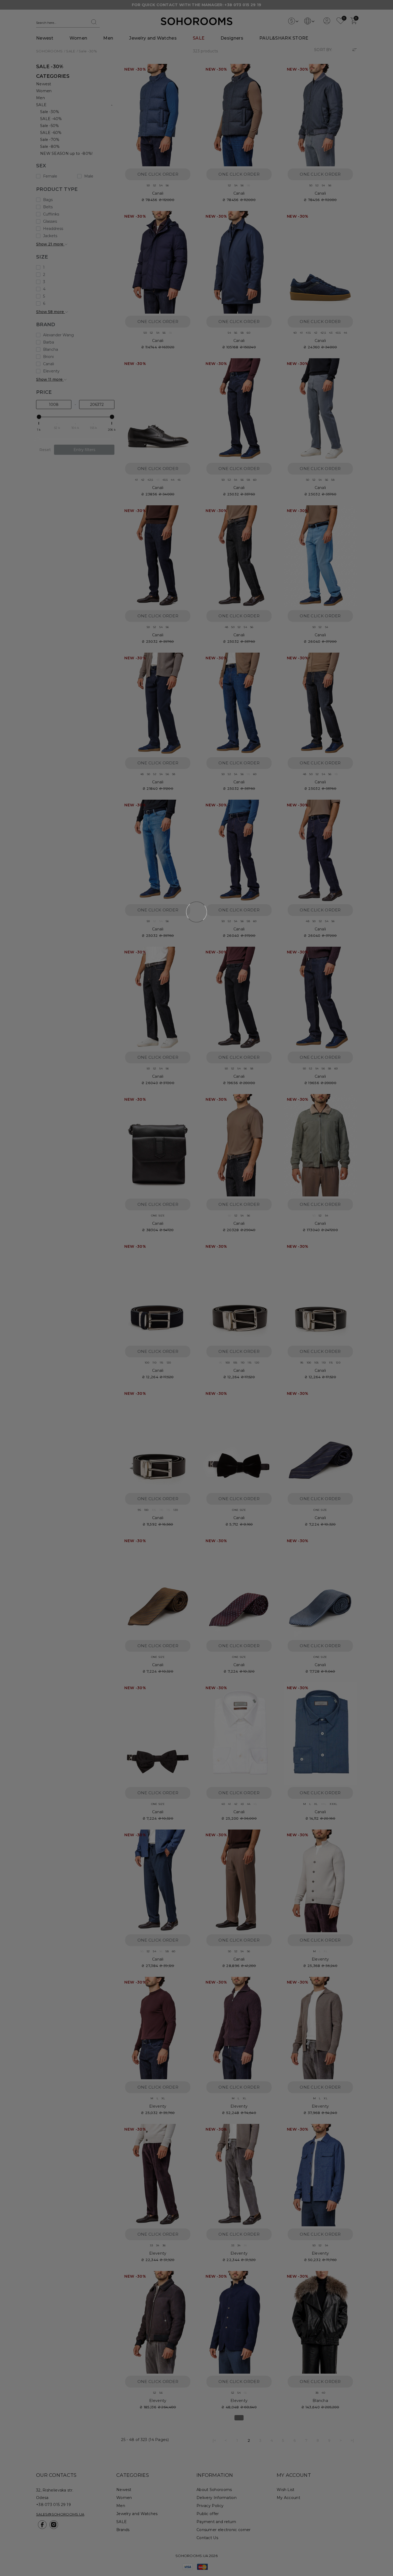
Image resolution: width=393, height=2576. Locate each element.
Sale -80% (50, 147)
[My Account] (327, 23)
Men (108, 38)
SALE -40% (51, 119)
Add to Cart (185, 71)
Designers (232, 38)
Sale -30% (50, 112)
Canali (158, 193)
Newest (45, 38)
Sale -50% (50, 126)
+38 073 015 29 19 (243, 5)
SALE (199, 38)
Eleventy (320, 1959)
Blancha (320, 2401)
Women (78, 38)
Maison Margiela (158, 2548)
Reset (45, 450)
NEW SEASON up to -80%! (66, 153)
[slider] (39, 417)
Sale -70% (50, 140)
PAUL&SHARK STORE (284, 38)
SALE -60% (51, 133)
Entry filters (84, 450)
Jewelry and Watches (153, 38)
